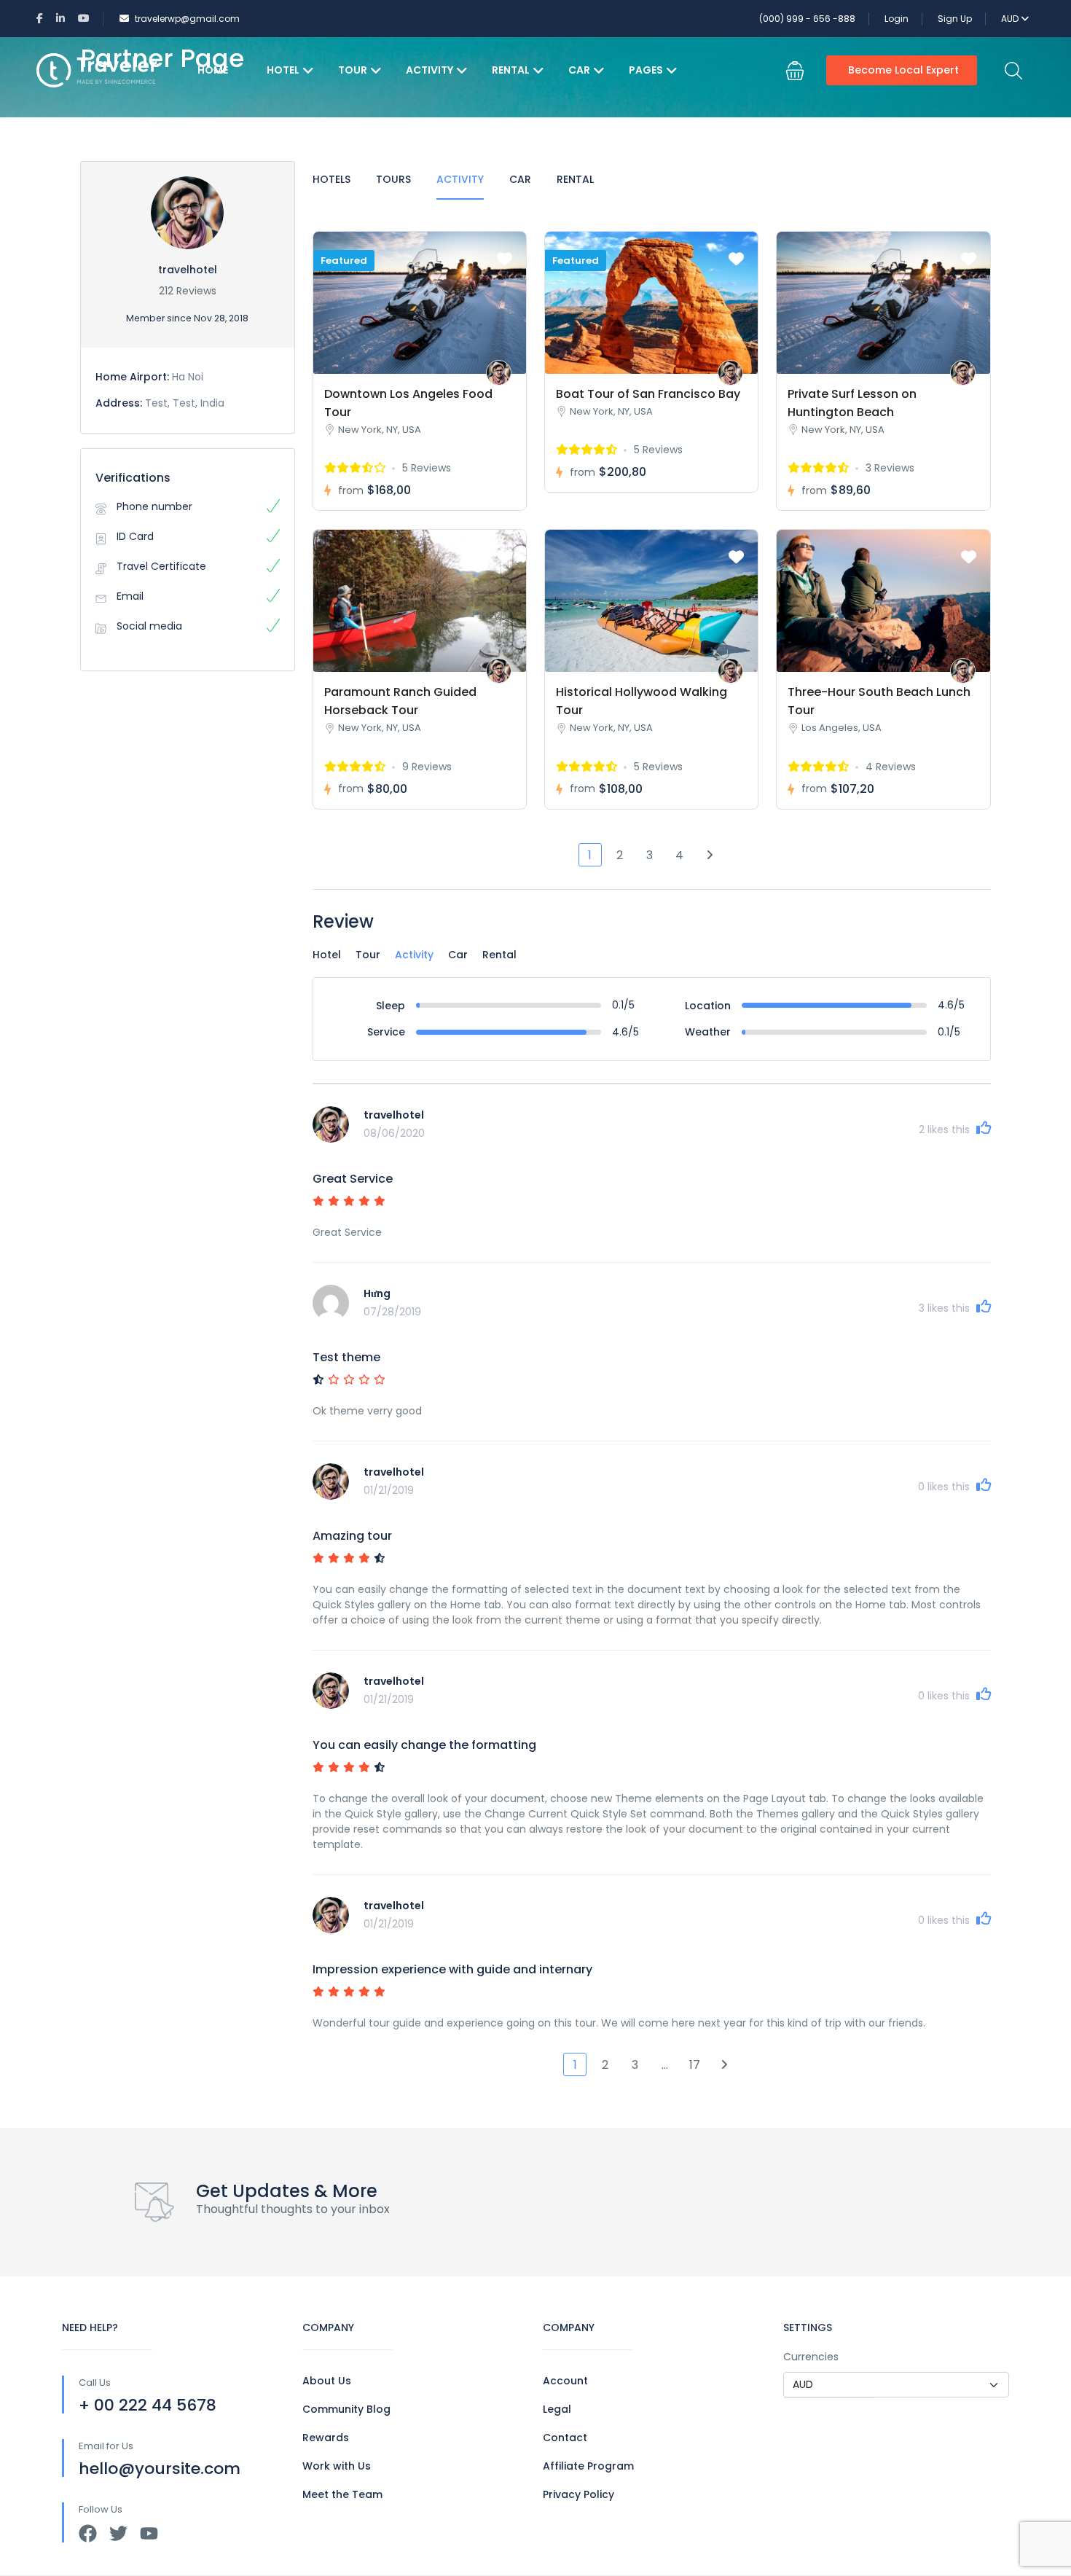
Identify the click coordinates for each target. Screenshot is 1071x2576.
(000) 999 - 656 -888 (807, 19)
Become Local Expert (903, 70)
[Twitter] (118, 2533)
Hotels (331, 179)
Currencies (811, 2357)
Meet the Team (342, 2494)
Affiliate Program (588, 2466)
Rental (511, 70)
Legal (557, 2409)
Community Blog (346, 2409)
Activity (429, 70)
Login (897, 19)
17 (695, 2065)
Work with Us (337, 2466)
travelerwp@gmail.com (187, 19)
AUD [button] (1011, 19)
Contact (565, 2438)
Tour (353, 70)
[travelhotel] (499, 373)
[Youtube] (149, 2533)
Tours (393, 179)
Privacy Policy (578, 2494)
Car (579, 70)
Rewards (326, 2438)
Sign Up (955, 19)
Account (565, 2381)
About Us (327, 2381)
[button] (795, 71)
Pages (646, 70)
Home (213, 70)
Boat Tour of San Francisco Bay (648, 394)
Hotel (283, 70)
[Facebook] (88, 2533)
